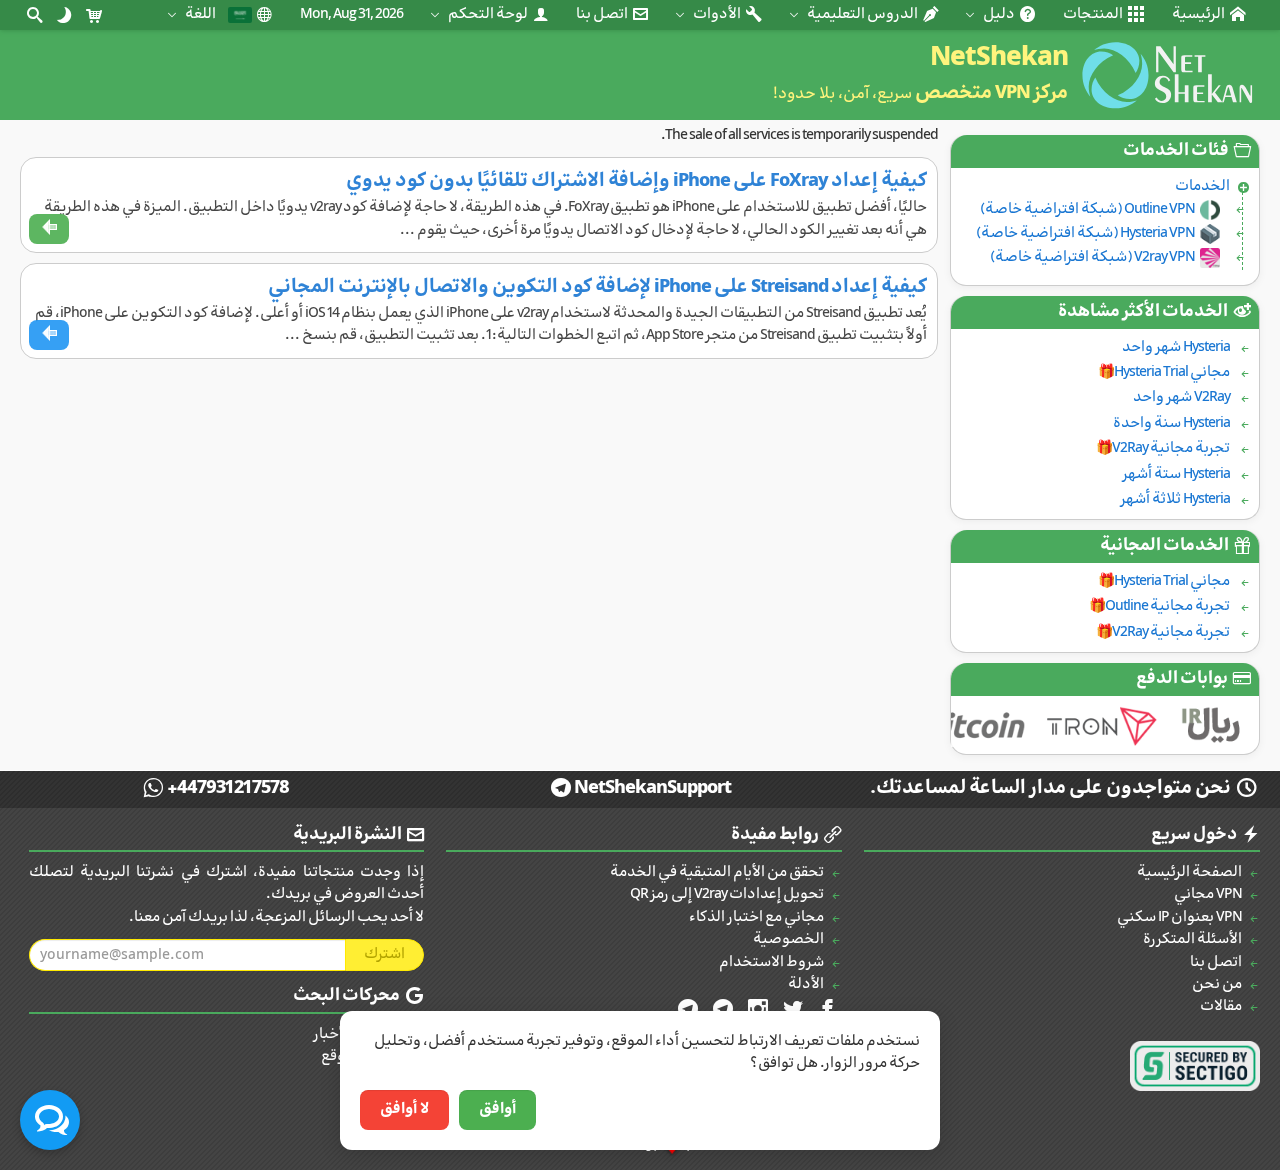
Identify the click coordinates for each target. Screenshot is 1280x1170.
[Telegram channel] (721, 1009)
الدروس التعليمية (863, 14)
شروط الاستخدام (771, 962)
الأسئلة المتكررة (1192, 939)
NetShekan (999, 58)
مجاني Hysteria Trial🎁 (1164, 372)
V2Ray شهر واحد (1181, 397)
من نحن (1217, 984)
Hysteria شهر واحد (1176, 347)
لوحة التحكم (489, 14)
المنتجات (1094, 14)
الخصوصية (788, 939)
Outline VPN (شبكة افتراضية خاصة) (1087, 209)
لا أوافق (404, 1109)
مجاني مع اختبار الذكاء (756, 917)
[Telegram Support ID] (686, 1009)
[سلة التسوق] (93, 15)
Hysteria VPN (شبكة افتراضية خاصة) (1085, 233)
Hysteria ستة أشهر (1176, 474)
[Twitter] (791, 1009)
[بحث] (33, 15)
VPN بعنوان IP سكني (1179, 917)
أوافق (497, 1109)
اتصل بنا (603, 14)
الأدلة (806, 984)
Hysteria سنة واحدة (1171, 423)
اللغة (201, 14)
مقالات (1221, 1006)
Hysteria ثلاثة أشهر (1175, 499)
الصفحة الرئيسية (1189, 872)
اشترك (384, 954)
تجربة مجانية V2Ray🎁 (1163, 448)
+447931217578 (228, 788)
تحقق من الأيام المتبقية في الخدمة (717, 872)
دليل (1000, 14)
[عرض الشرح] (49, 229)
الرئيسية (1199, 14)
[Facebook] (826, 1009)
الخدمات (1202, 186)
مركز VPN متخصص (991, 93)
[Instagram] (756, 1009)
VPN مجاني (1208, 894)
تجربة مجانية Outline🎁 (1159, 606)
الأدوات (718, 14)
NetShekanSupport (652, 788)
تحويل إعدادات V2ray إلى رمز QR (727, 894)
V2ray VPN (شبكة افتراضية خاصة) (1092, 257)
